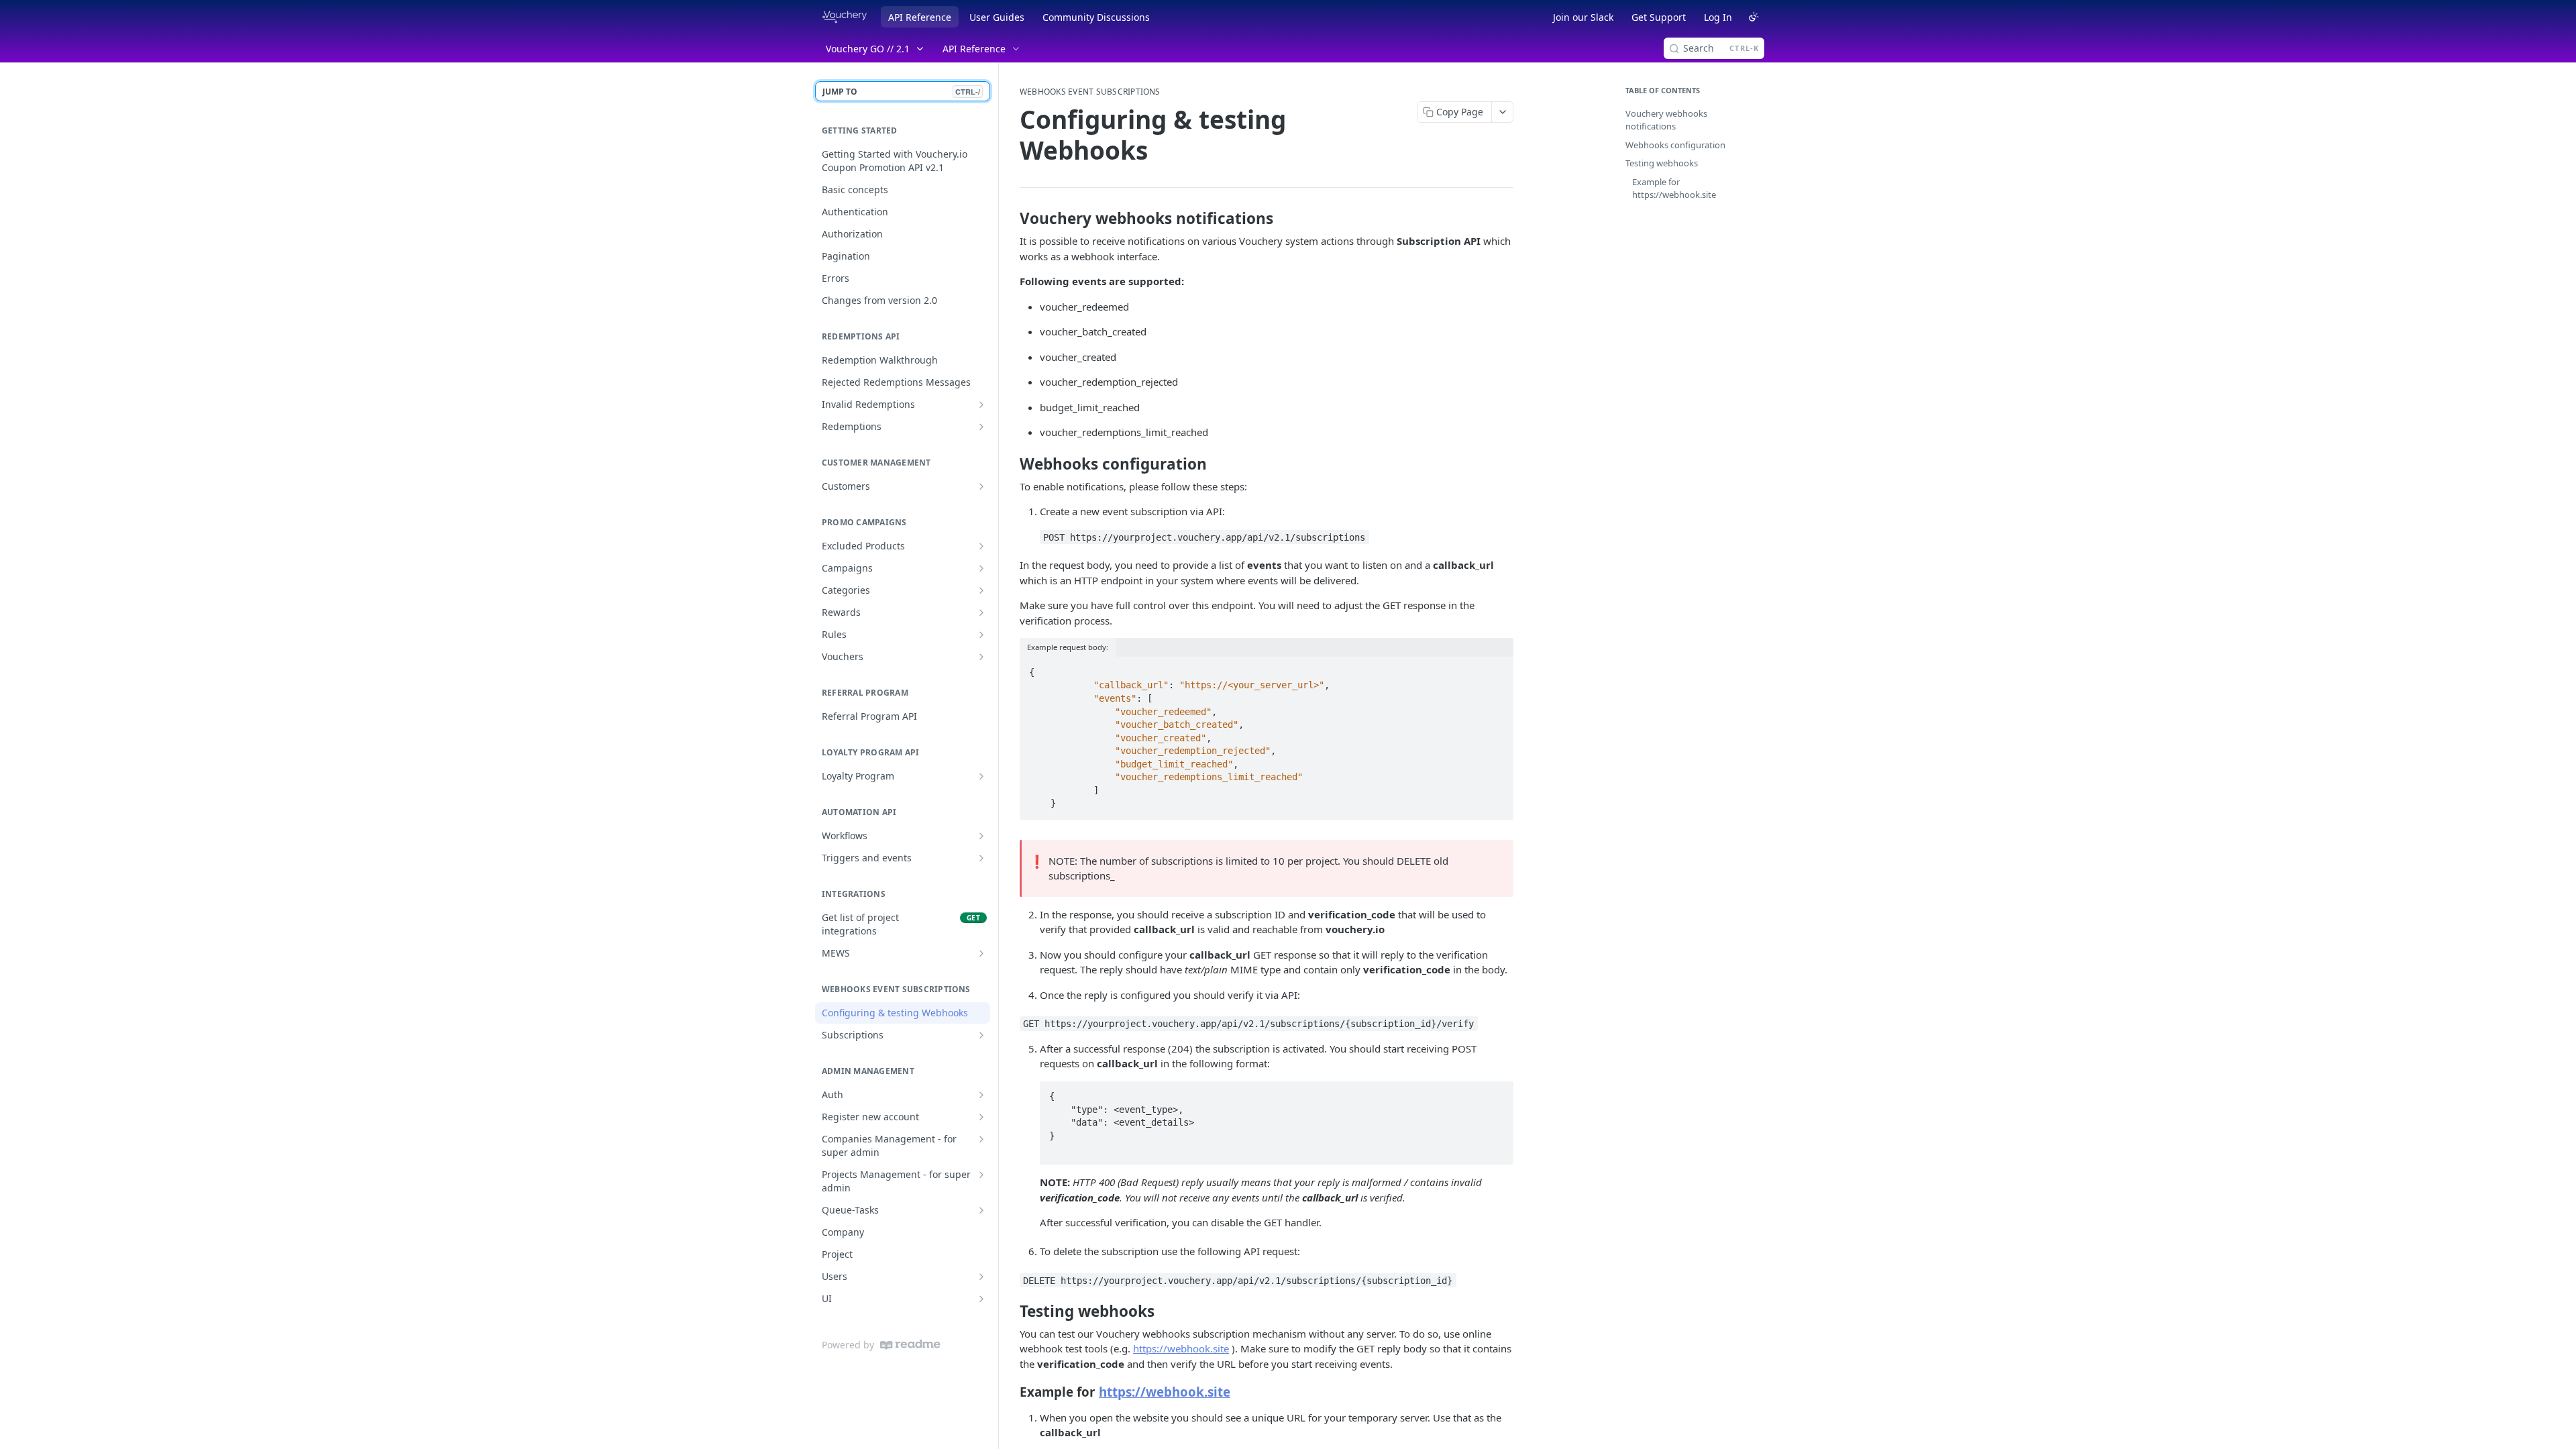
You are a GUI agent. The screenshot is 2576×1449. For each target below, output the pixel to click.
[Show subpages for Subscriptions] (981, 1035)
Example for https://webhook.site (1674, 189)
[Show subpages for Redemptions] (981, 427)
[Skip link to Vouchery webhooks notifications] (1011, 219)
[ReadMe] (910, 1345)
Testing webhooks (1662, 163)
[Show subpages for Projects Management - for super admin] (981, 1175)
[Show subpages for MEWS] (981, 953)
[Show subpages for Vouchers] (981, 657)
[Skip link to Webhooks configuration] (1011, 464)
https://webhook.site (1181, 1348)
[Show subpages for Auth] (981, 1095)
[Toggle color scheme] (1754, 17)
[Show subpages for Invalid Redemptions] (981, 405)
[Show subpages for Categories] (981, 590)
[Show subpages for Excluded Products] (981, 546)
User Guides (997, 17)
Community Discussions (1096, 17)
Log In (1718, 17)
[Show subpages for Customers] (981, 486)
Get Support (1659, 17)
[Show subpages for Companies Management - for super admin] (981, 1139)
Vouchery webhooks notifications (1666, 120)
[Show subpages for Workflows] (981, 836)
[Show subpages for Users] (981, 1277)
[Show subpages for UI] (981, 1299)
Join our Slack (1583, 17)
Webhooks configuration (1675, 145)
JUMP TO (901, 92)
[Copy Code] (1497, 668)
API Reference (920, 17)
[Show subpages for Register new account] (981, 1117)
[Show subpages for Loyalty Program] (981, 776)
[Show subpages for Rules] (981, 635)
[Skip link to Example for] (1011, 1392)
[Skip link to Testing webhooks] (1011, 1311)
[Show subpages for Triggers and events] (981, 858)
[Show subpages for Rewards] (981, 612)
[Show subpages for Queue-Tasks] (981, 1210)
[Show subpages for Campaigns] (981, 568)
